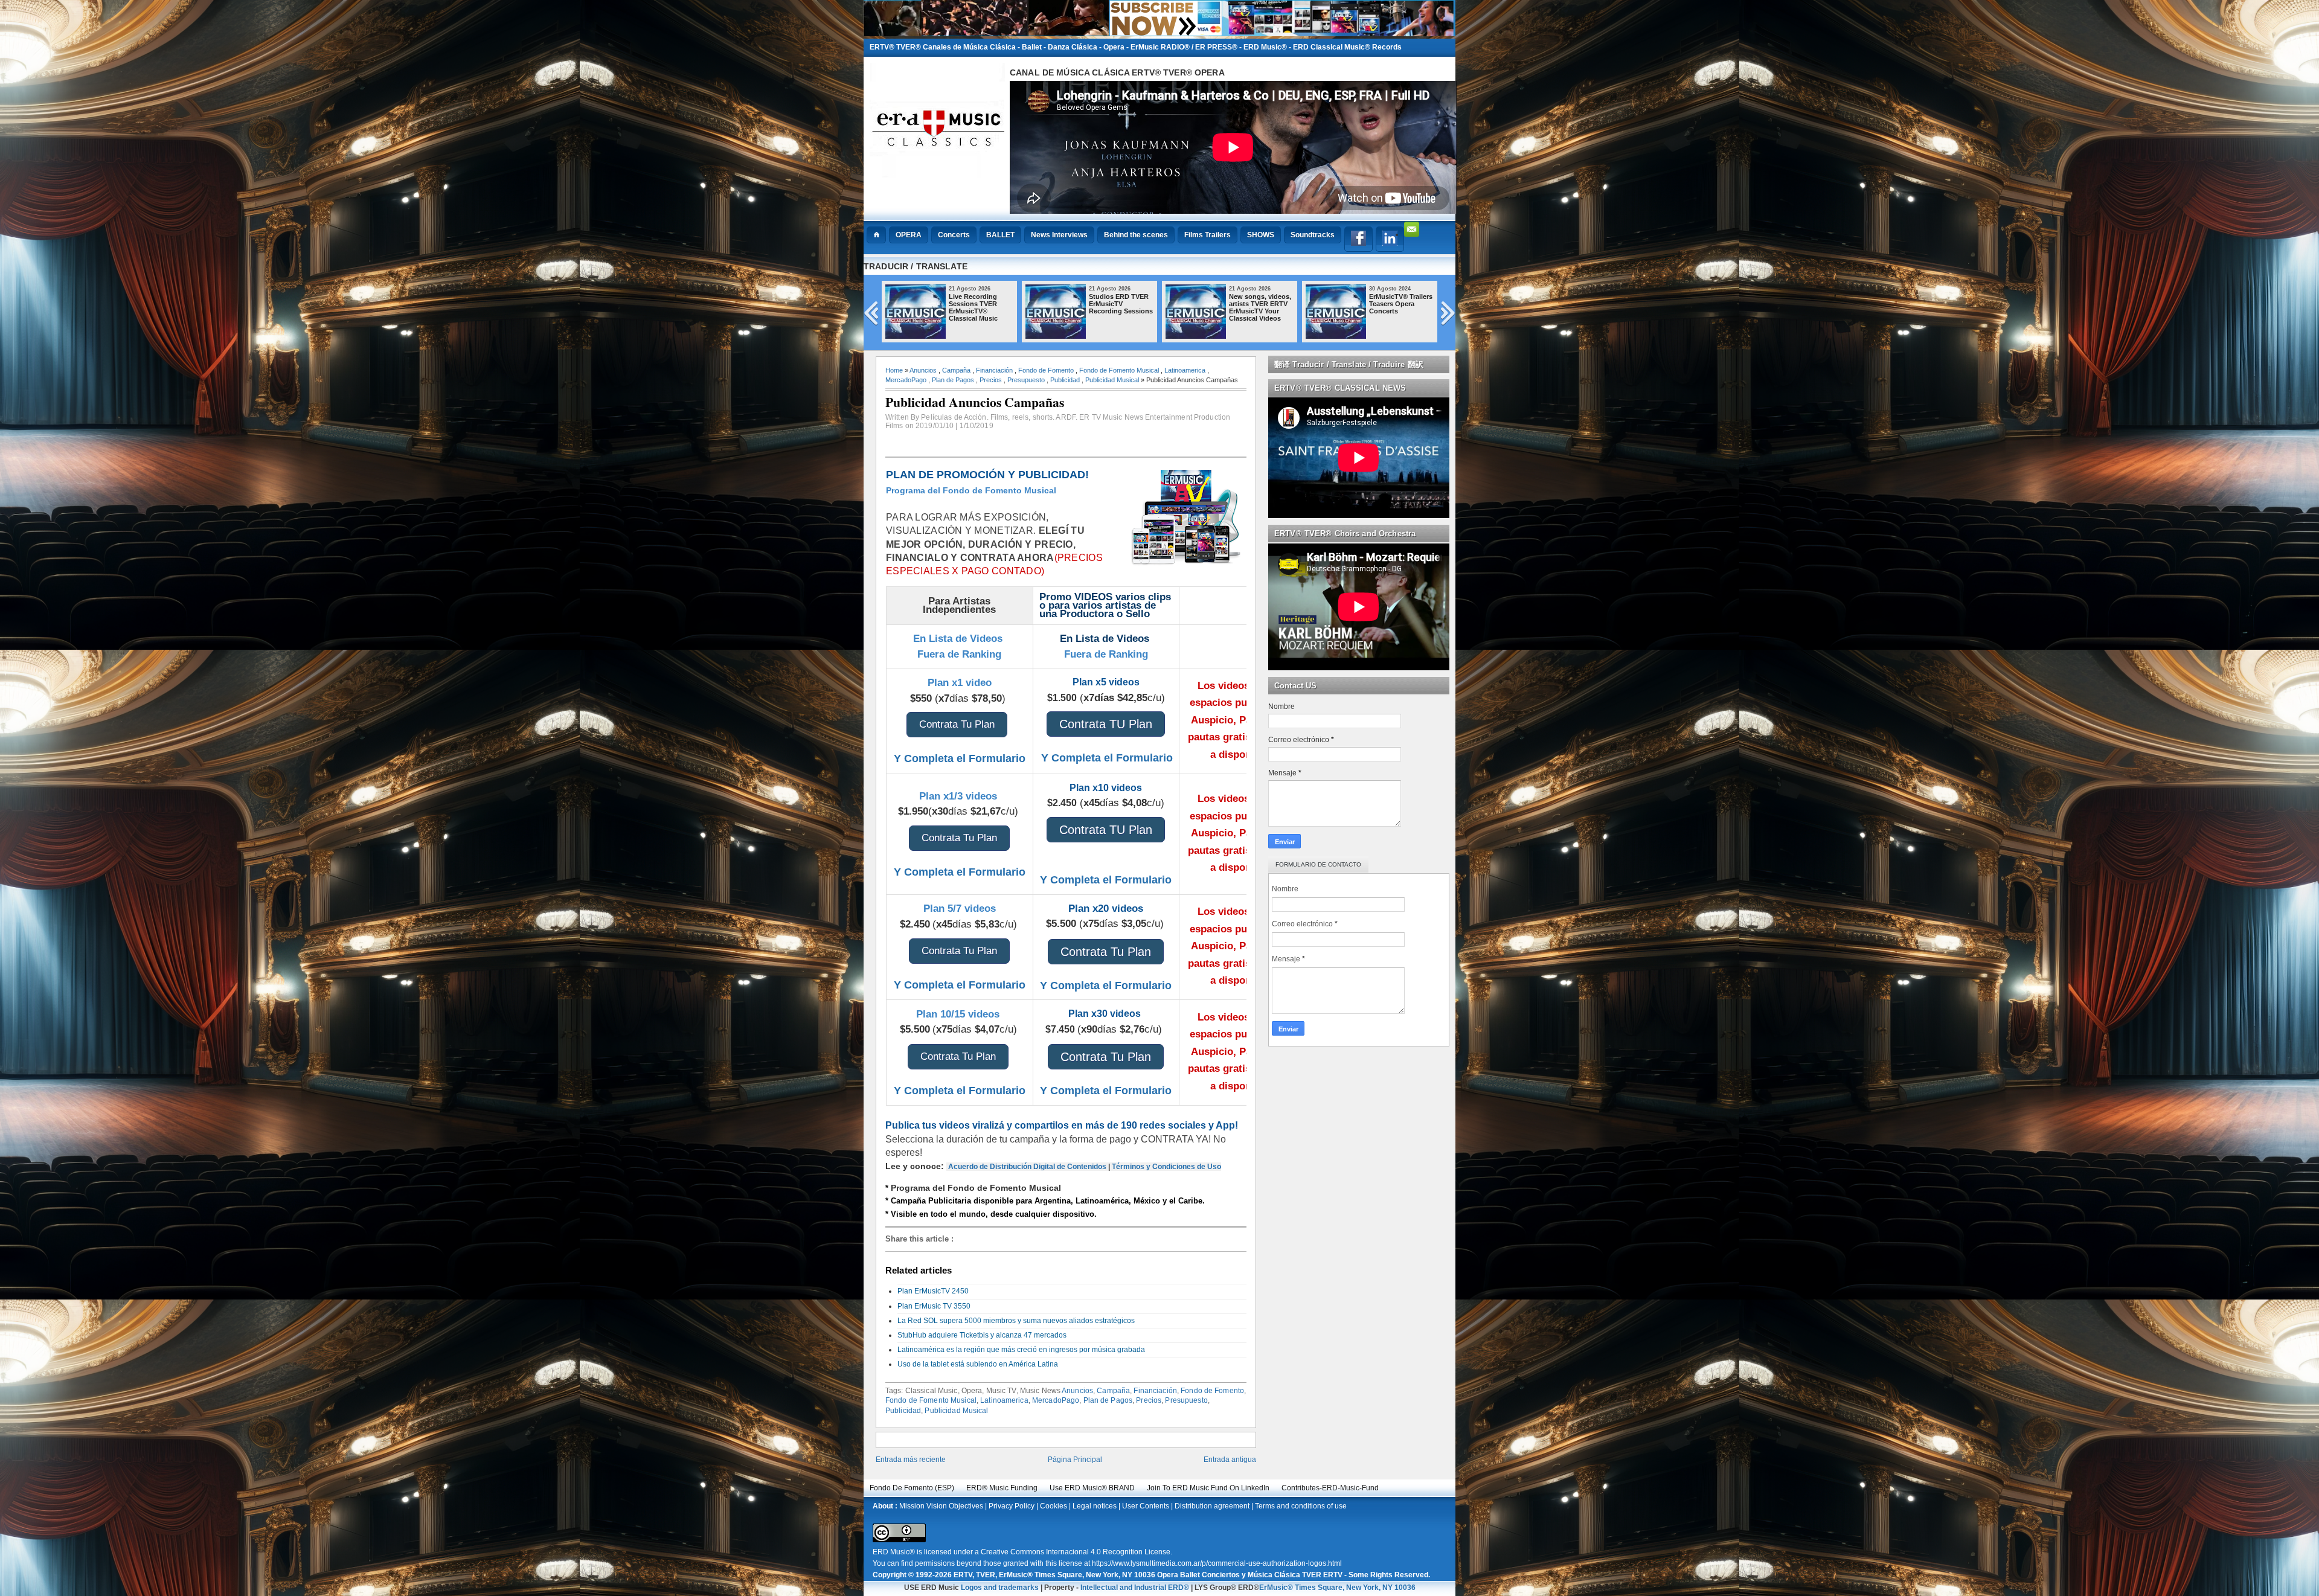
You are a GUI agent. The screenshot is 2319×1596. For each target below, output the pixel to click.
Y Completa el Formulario (960, 758)
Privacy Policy (1012, 1506)
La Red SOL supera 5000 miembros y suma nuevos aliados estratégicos (1016, 1321)
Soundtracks (1313, 235)
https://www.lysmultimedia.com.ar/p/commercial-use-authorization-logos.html (1217, 1563)
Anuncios (923, 370)
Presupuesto (1026, 380)
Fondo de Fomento (1046, 370)
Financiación (994, 370)
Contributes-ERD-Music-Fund (1330, 1488)
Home (894, 370)
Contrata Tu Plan (957, 724)
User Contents (1146, 1506)
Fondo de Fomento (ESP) (912, 1488)
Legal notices (1095, 1506)
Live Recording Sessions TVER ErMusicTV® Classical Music (1069, 307)
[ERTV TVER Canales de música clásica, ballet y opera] (1159, 34)
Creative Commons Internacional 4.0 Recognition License (1076, 1552)
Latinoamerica (1185, 370)
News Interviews (1059, 235)
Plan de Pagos (953, 380)
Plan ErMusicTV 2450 (933, 1291)
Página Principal (1075, 1460)
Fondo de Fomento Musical (1119, 370)
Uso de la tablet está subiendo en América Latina (978, 1364)
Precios (991, 380)
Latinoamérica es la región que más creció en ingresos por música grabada (1021, 1350)
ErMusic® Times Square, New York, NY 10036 (1337, 1588)
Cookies (1054, 1506)
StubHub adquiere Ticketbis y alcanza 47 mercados (982, 1335)
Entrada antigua (1230, 1460)
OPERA (909, 235)
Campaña (956, 370)
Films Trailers (1208, 235)
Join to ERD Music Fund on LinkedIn (1208, 1488)
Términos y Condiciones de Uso (1166, 1167)
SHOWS (1261, 235)
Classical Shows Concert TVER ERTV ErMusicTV (936, 304)
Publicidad (1065, 380)
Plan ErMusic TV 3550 (934, 1306)
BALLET (1000, 235)
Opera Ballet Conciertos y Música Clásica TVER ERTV (1250, 1575)
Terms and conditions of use (1301, 1506)
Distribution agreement (1212, 1506)
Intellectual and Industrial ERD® (1135, 1588)
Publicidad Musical (1112, 380)
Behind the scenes (1136, 235)
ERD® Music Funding (1002, 1488)
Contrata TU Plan (1106, 724)
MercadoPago (906, 380)
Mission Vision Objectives (941, 1506)
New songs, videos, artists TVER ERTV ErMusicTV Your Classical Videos (1355, 307)
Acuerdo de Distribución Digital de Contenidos (1027, 1167)
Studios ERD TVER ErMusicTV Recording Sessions (1216, 304)
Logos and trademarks (1000, 1588)
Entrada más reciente (911, 1460)
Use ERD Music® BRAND (1092, 1488)
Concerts (954, 235)
